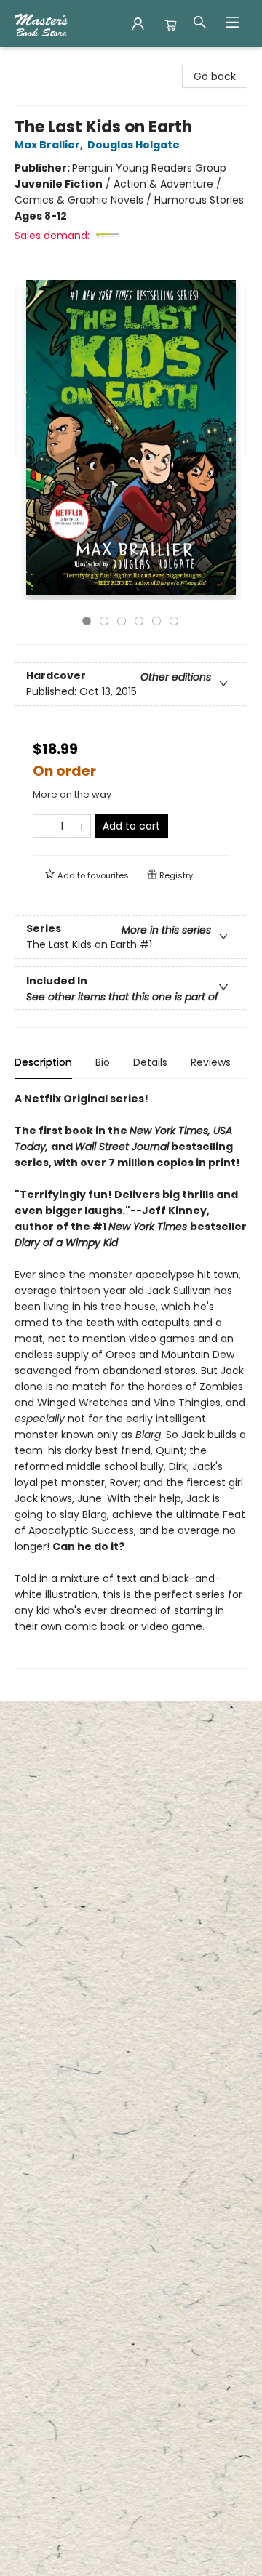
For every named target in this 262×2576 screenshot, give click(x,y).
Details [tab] (150, 1062)
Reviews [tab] (211, 1062)
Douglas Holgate (134, 145)
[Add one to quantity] (81, 826)
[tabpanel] (131, 1380)
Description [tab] (43, 1062)
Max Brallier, (50, 145)
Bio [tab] (103, 1062)
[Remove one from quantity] (43, 826)
